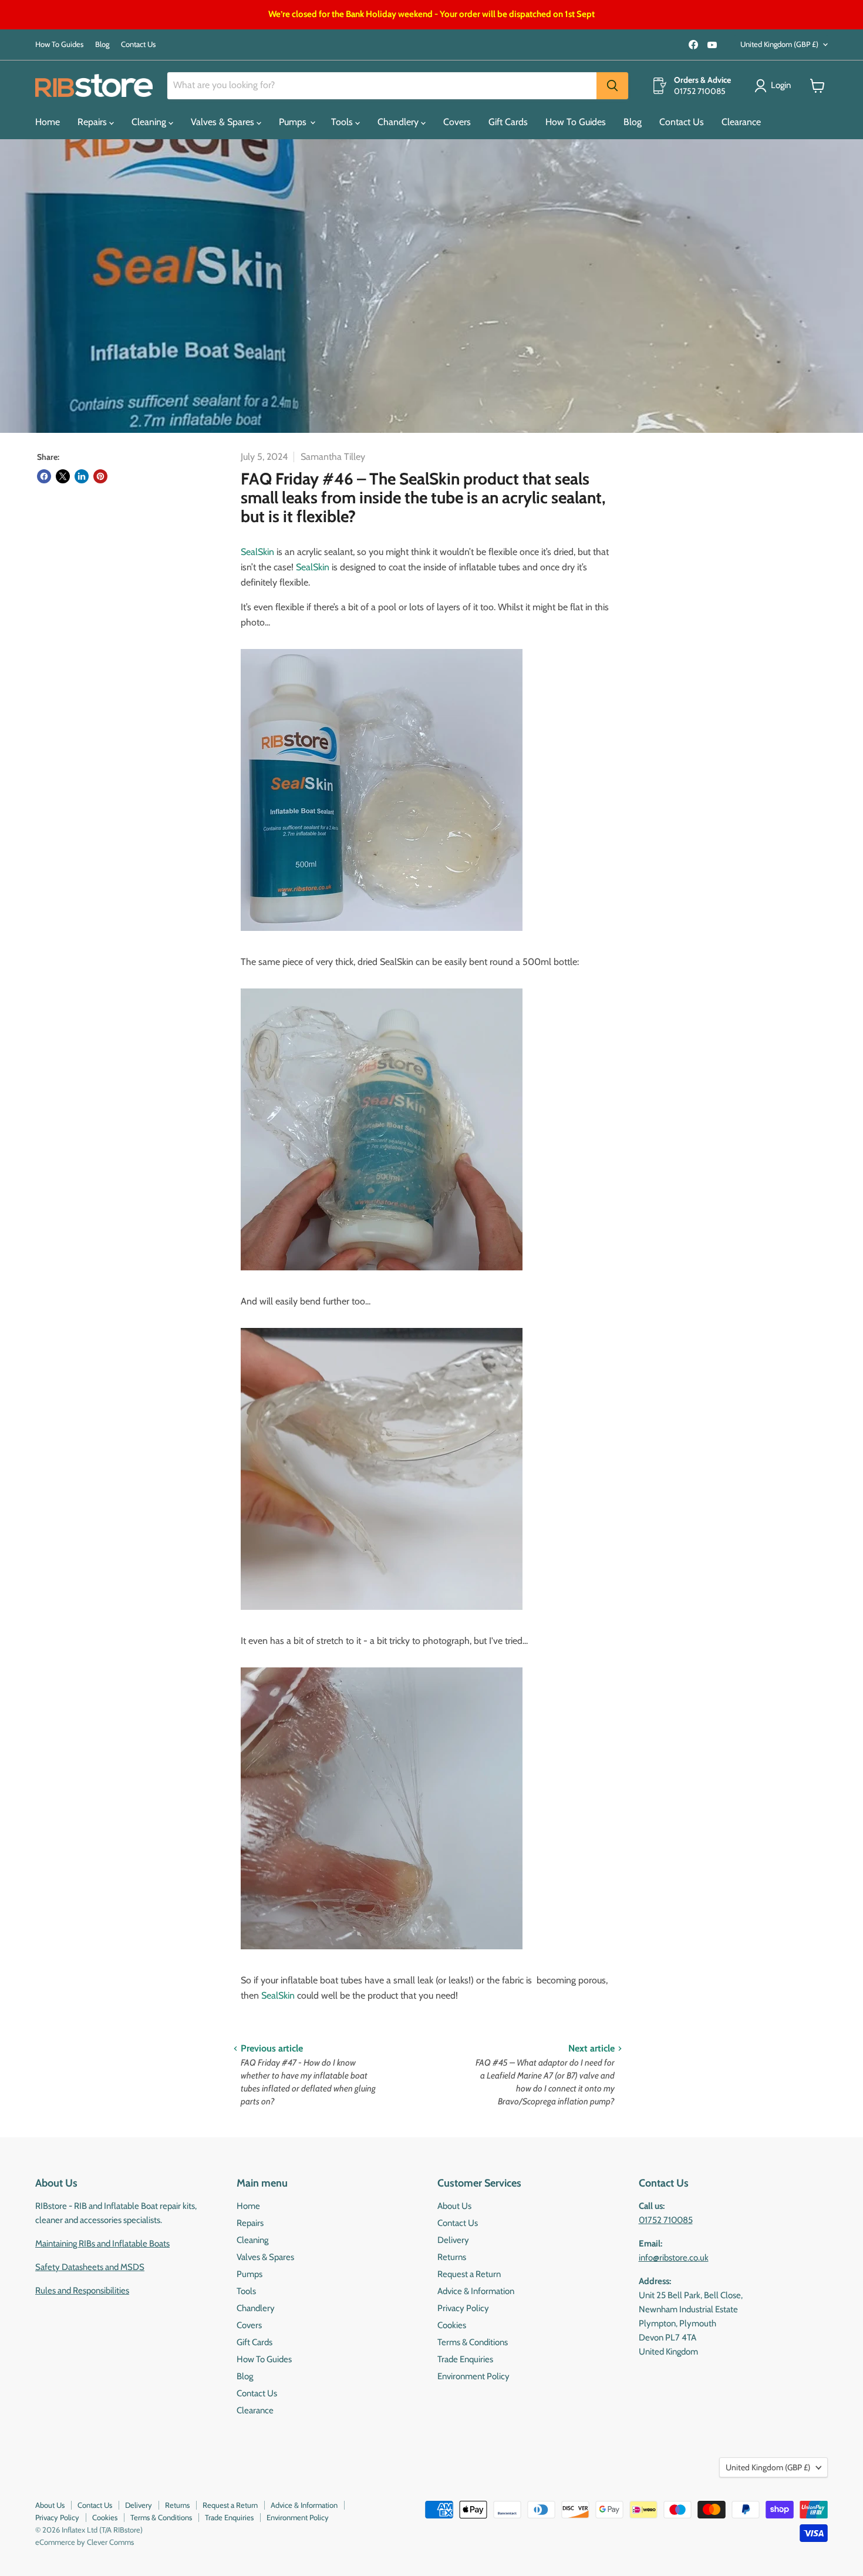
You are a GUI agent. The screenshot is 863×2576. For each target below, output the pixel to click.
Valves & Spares (224, 122)
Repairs (93, 122)
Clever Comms (110, 2542)
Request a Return (469, 2274)
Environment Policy (473, 2376)
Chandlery (399, 122)
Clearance (741, 122)
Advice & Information (476, 2291)
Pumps (294, 122)
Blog (102, 44)
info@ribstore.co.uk (674, 2258)
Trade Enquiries (465, 2359)
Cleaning (150, 122)
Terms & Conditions (473, 2342)
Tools (343, 122)
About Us (454, 2206)
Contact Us (138, 44)
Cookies (452, 2325)
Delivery (453, 2240)
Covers (457, 122)
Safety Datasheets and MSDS (90, 2267)
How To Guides (59, 44)
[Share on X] (63, 476)
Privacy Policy (463, 2308)
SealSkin (257, 552)
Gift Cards (508, 122)
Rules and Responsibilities (82, 2291)
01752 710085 (666, 2220)
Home (48, 122)
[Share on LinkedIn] (82, 476)
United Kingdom (779, 44)
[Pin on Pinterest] (100, 476)
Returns (452, 2257)
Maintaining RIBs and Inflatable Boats (102, 2244)
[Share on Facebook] (44, 476)
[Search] (612, 86)
